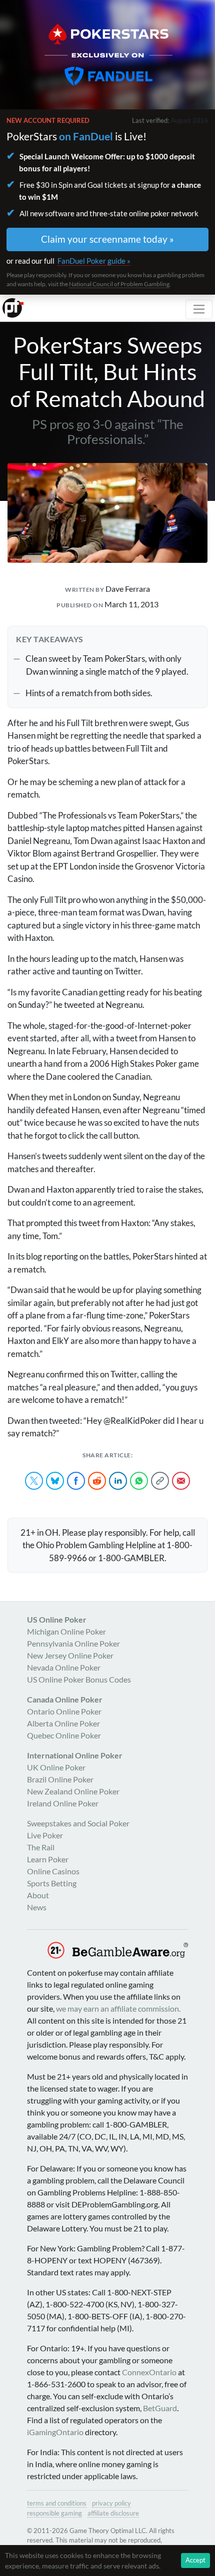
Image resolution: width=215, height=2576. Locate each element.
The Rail (41, 1847)
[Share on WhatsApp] (139, 1481)
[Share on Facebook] (76, 1481)
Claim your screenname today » (107, 239)
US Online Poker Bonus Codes (79, 1679)
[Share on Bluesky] (55, 1481)
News (37, 1907)
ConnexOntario (149, 2372)
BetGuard (160, 2408)
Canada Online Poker (65, 1699)
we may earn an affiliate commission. (118, 2008)
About (38, 1895)
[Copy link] (160, 1481)
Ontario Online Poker (64, 1711)
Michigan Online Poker (66, 1631)
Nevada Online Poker (64, 1667)
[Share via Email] (181, 1481)
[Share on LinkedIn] (118, 1481)
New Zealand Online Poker (73, 1791)
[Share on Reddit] (97, 1481)
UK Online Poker (56, 1767)
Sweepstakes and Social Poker (78, 1823)
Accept (195, 2560)
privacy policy (111, 2503)
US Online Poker (57, 1619)
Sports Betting (52, 1883)
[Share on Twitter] (34, 1481)
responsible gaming (54, 2513)
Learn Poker (48, 1859)
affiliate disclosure (113, 2513)
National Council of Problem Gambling (119, 284)
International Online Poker (75, 1755)
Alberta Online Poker (63, 1723)
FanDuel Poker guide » (94, 261)
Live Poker (45, 1835)
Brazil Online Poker (60, 1779)
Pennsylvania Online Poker (73, 1643)
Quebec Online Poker (64, 1735)
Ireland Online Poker (63, 1803)
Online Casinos (53, 1871)
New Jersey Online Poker (70, 1655)
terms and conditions (57, 2503)
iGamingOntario (55, 2432)
